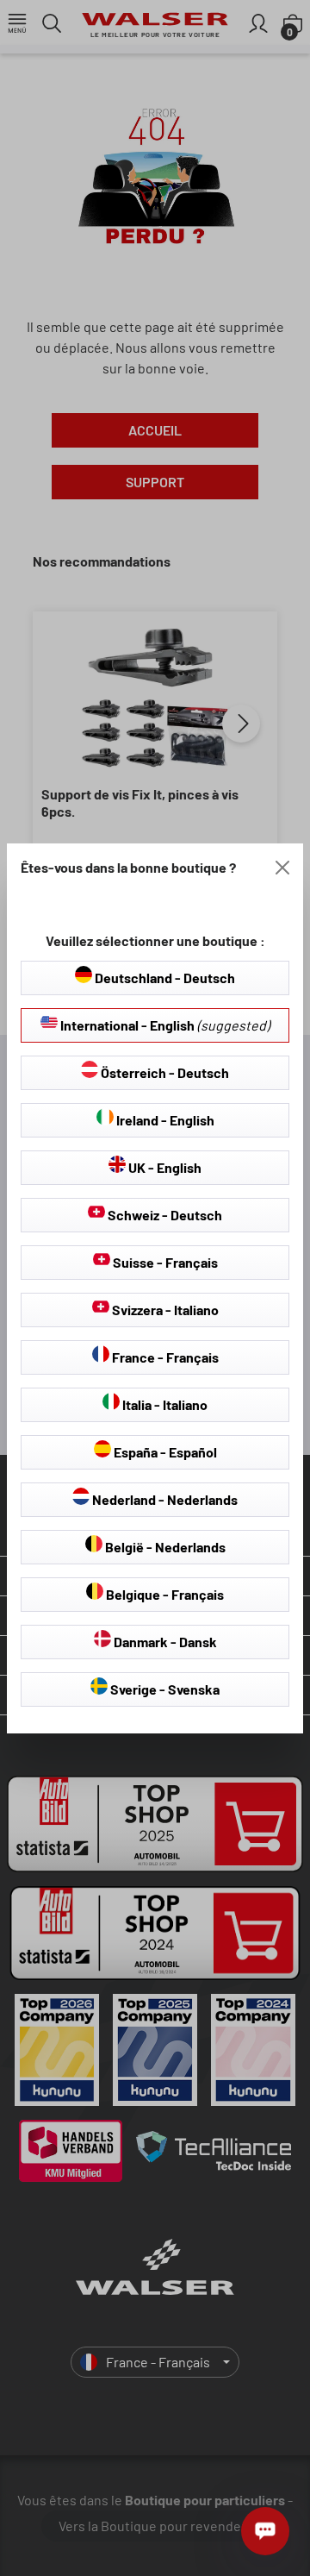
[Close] (282, 868)
